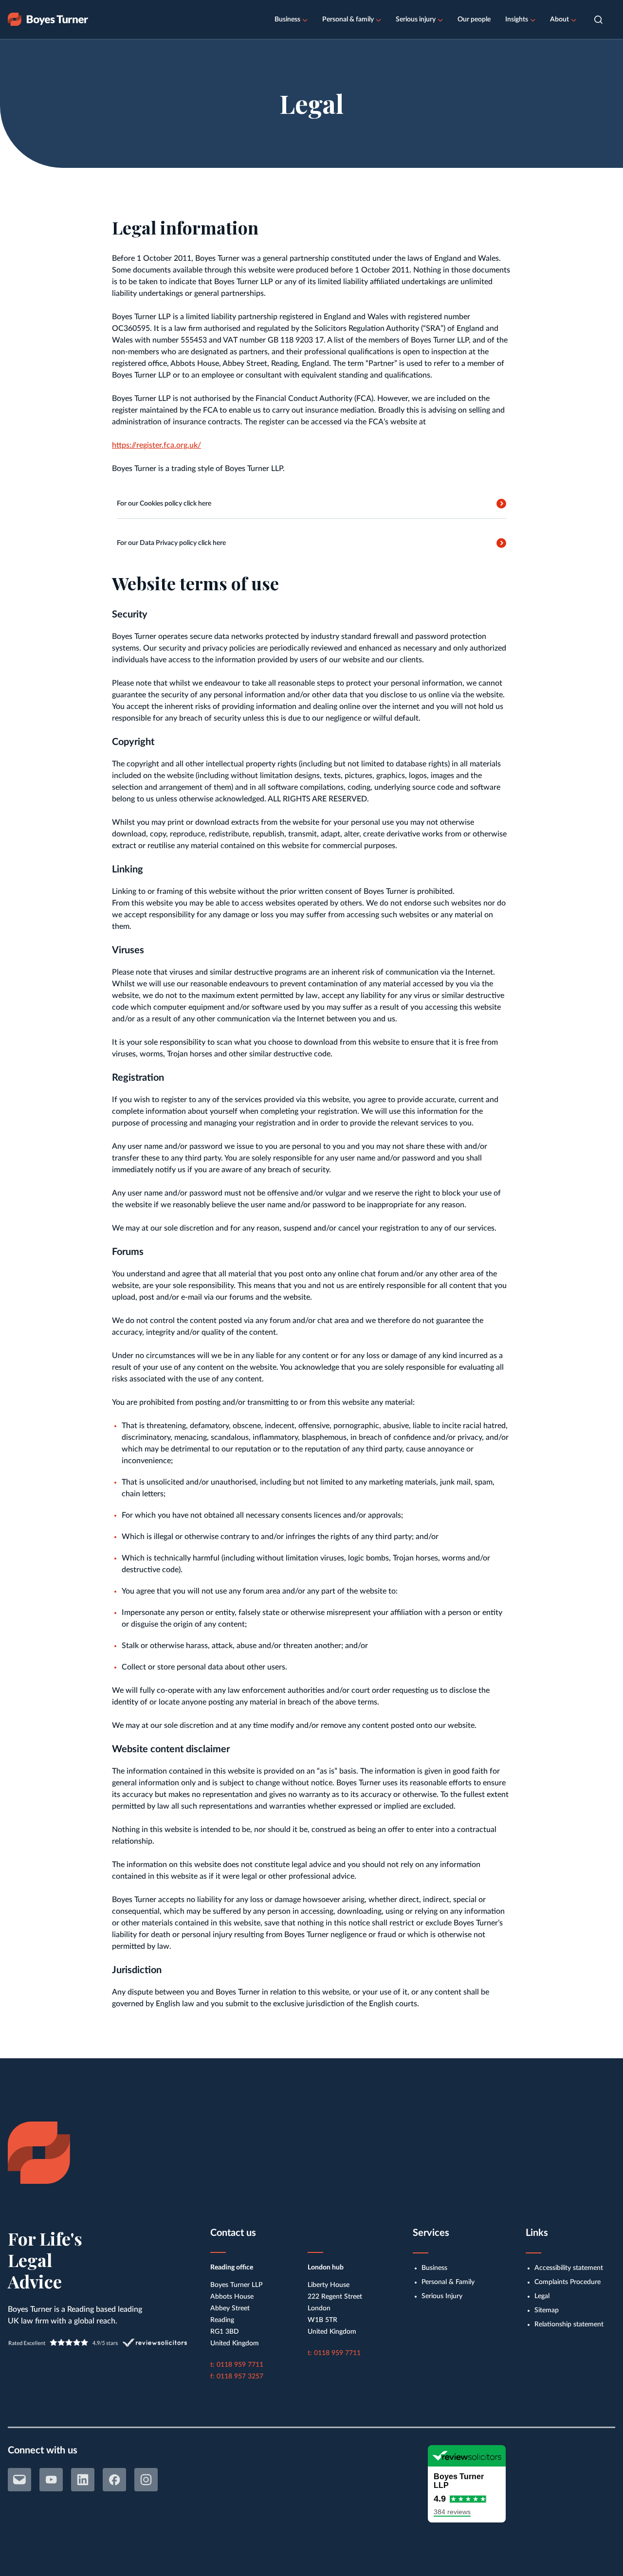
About (559, 19)
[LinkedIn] (83, 2480)
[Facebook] (114, 2480)
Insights (517, 19)
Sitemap (547, 2310)
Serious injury (416, 19)
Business (287, 19)
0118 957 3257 (240, 2376)
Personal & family (348, 19)
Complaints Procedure (568, 2282)
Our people (474, 19)
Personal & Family (448, 2282)
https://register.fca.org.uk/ (156, 445)
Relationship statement (569, 2324)
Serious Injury (442, 2296)
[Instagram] (146, 2480)
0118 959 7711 (240, 2365)
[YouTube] (51, 2480)
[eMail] (19, 2480)
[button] (598, 20)
